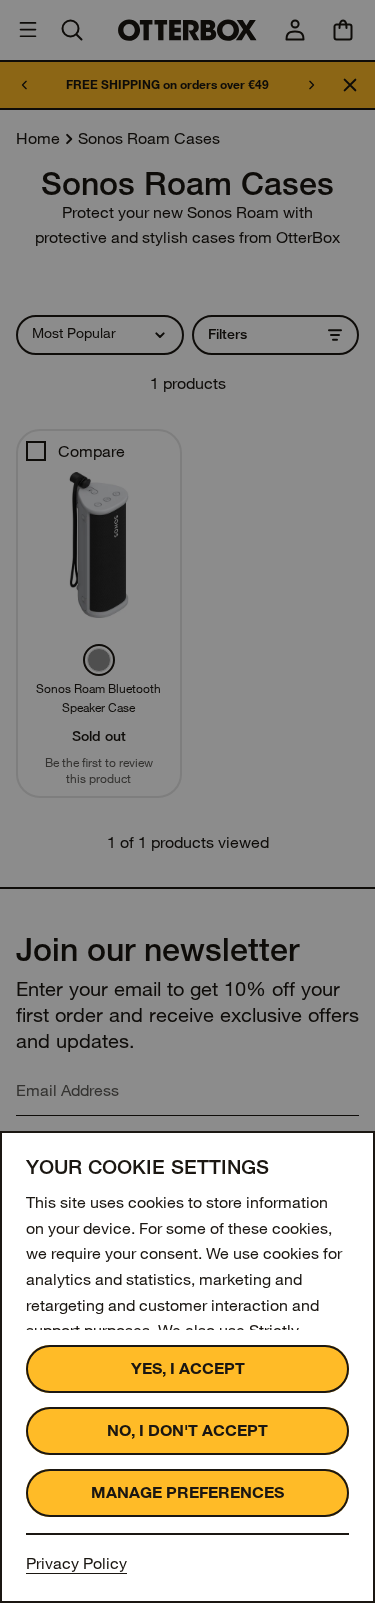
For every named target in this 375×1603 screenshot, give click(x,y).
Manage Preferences (187, 1492)
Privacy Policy (76, 1563)
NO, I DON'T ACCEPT (187, 1430)
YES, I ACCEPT (188, 1368)
